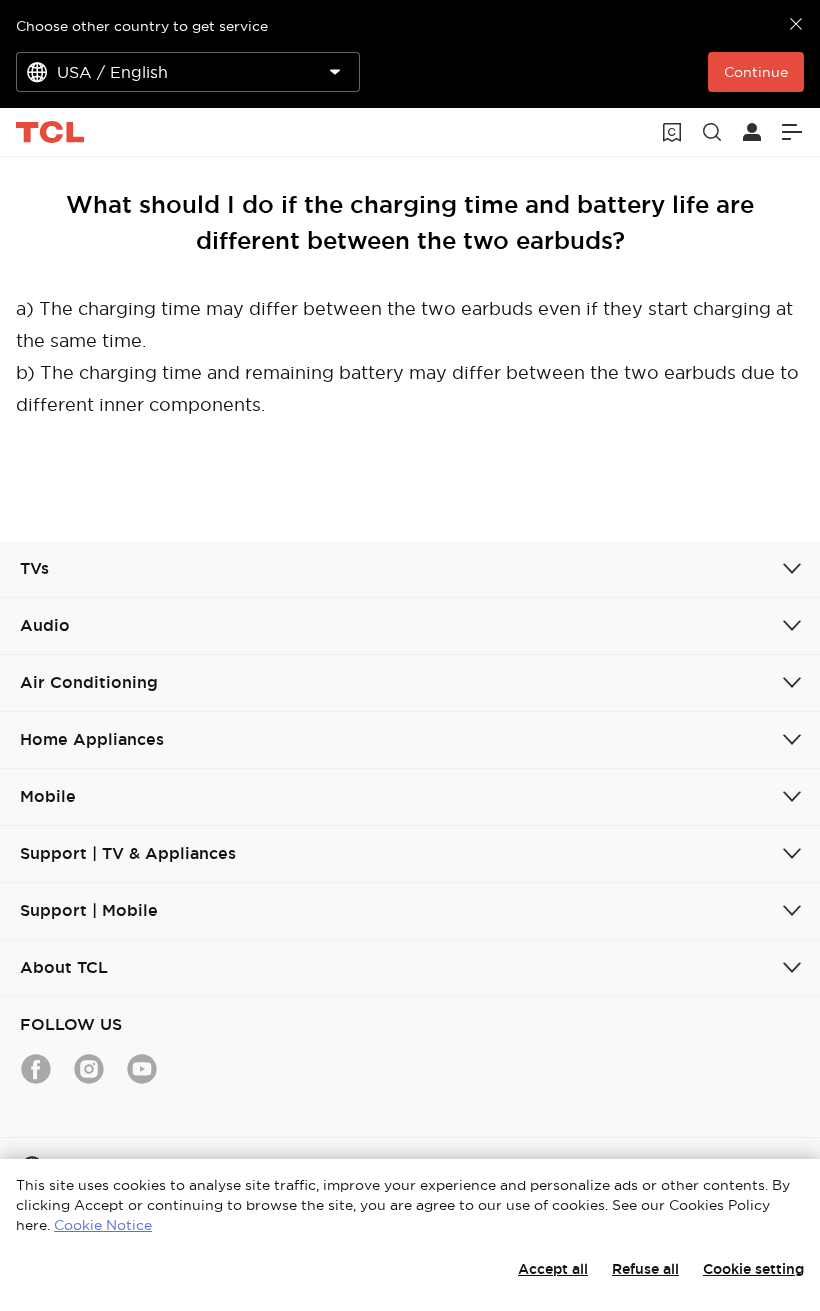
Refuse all (645, 1269)
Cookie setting (753, 1269)
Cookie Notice (103, 1225)
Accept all (553, 1269)
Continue (756, 72)
